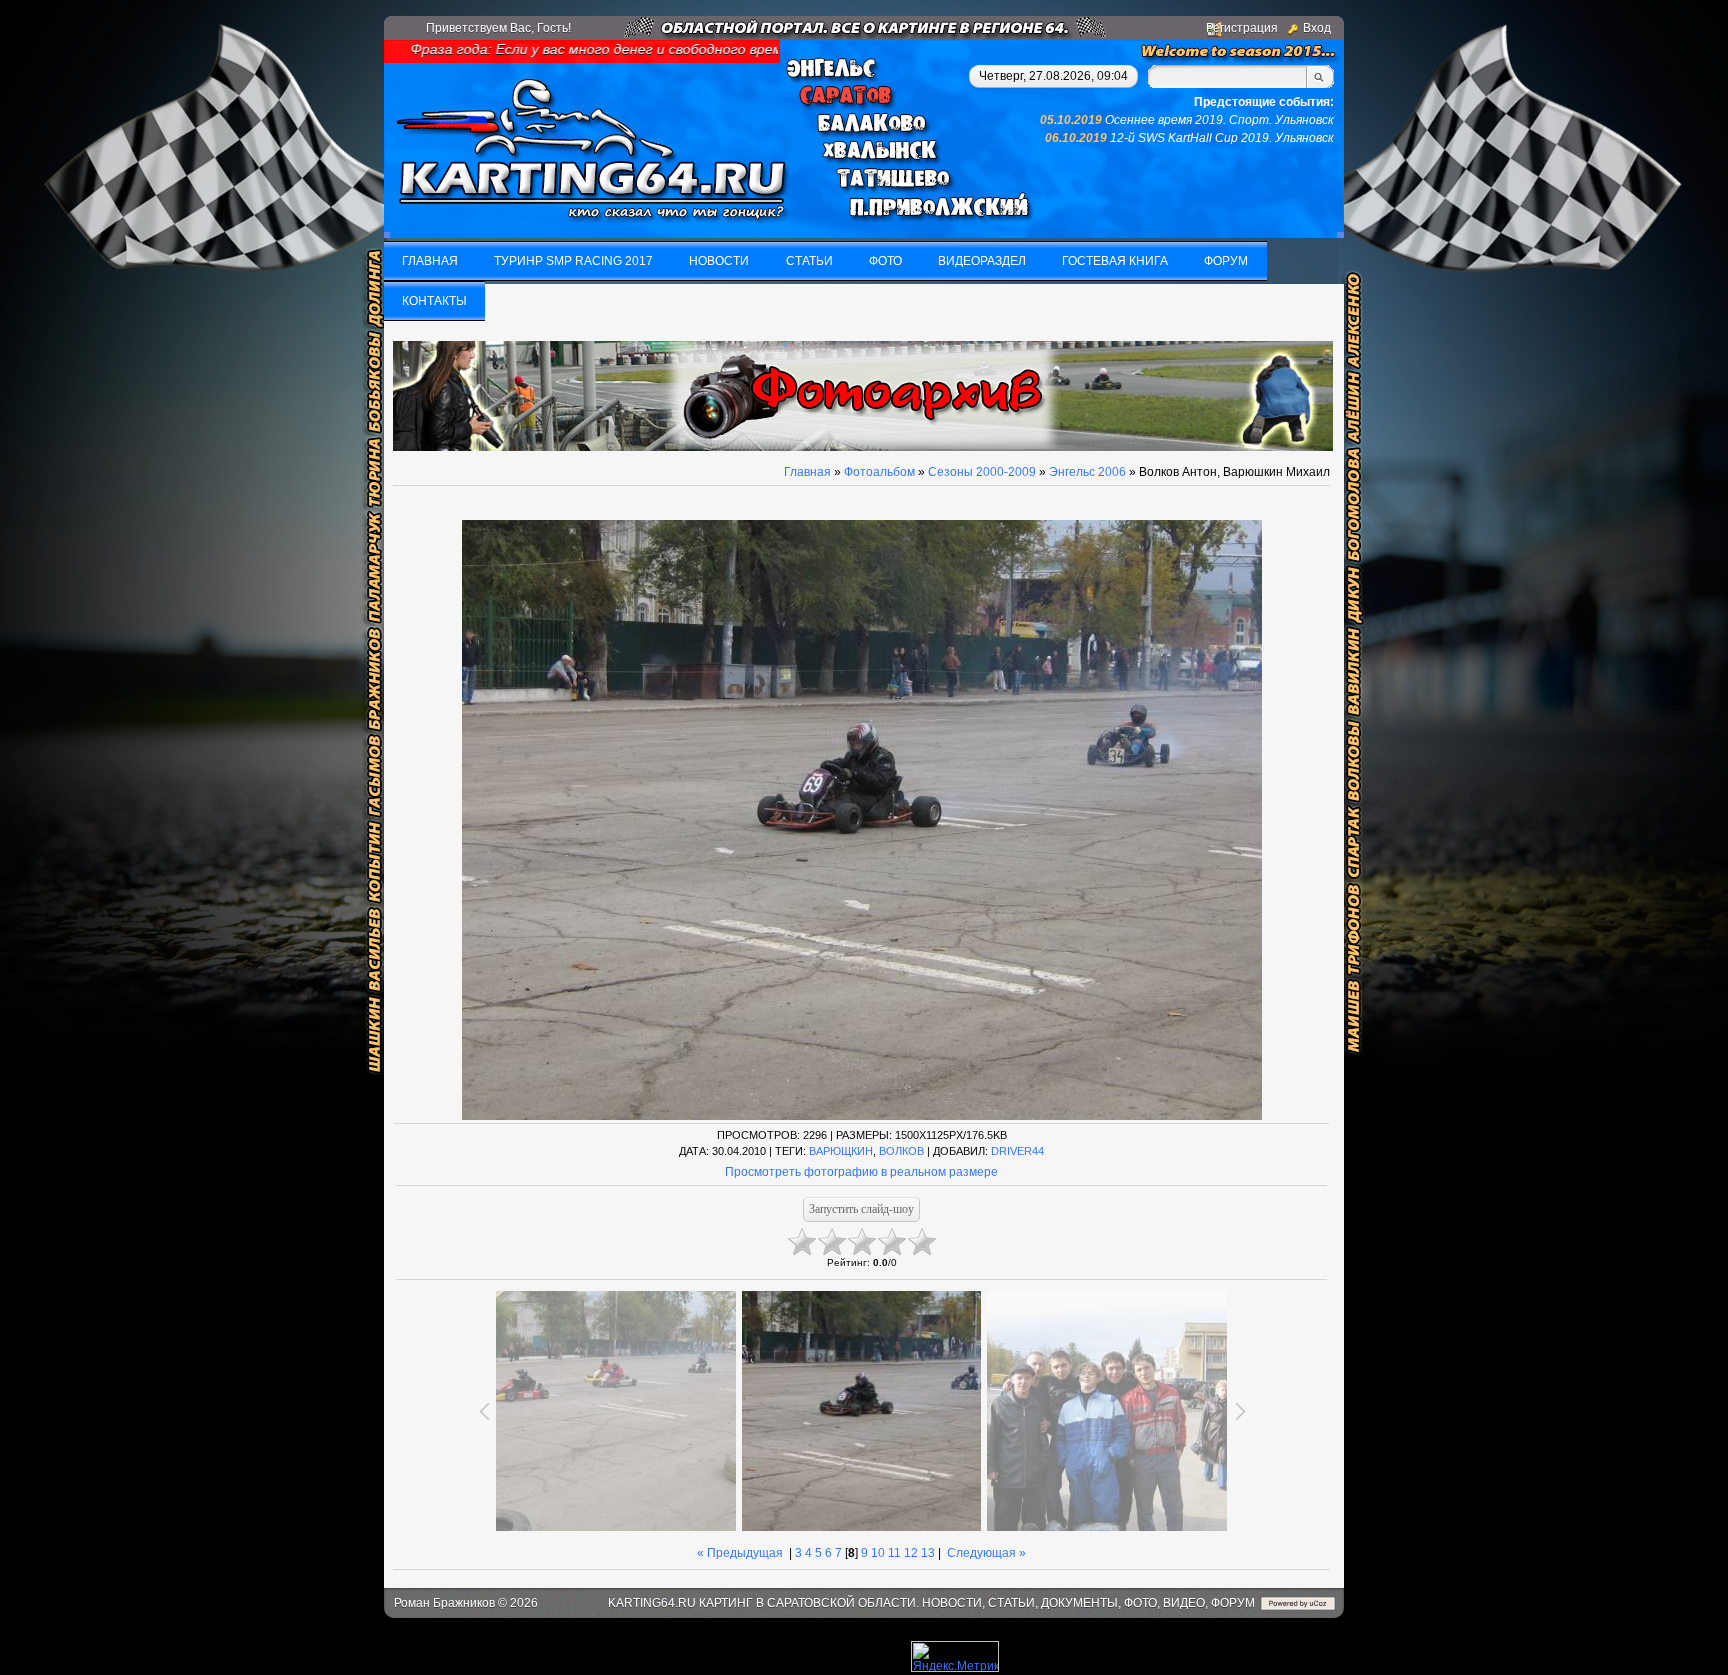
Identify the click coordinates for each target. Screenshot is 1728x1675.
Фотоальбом (879, 472)
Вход (1317, 28)
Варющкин (841, 1151)
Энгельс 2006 (1087, 472)
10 (878, 1553)
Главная (807, 472)
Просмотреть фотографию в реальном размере (861, 1172)
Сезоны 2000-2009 (982, 472)
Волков (901, 1151)
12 (911, 1553)
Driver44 (1017, 1151)
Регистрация (1242, 28)
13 (928, 1553)
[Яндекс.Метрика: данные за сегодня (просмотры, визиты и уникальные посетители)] (955, 1656)
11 (894, 1553)
